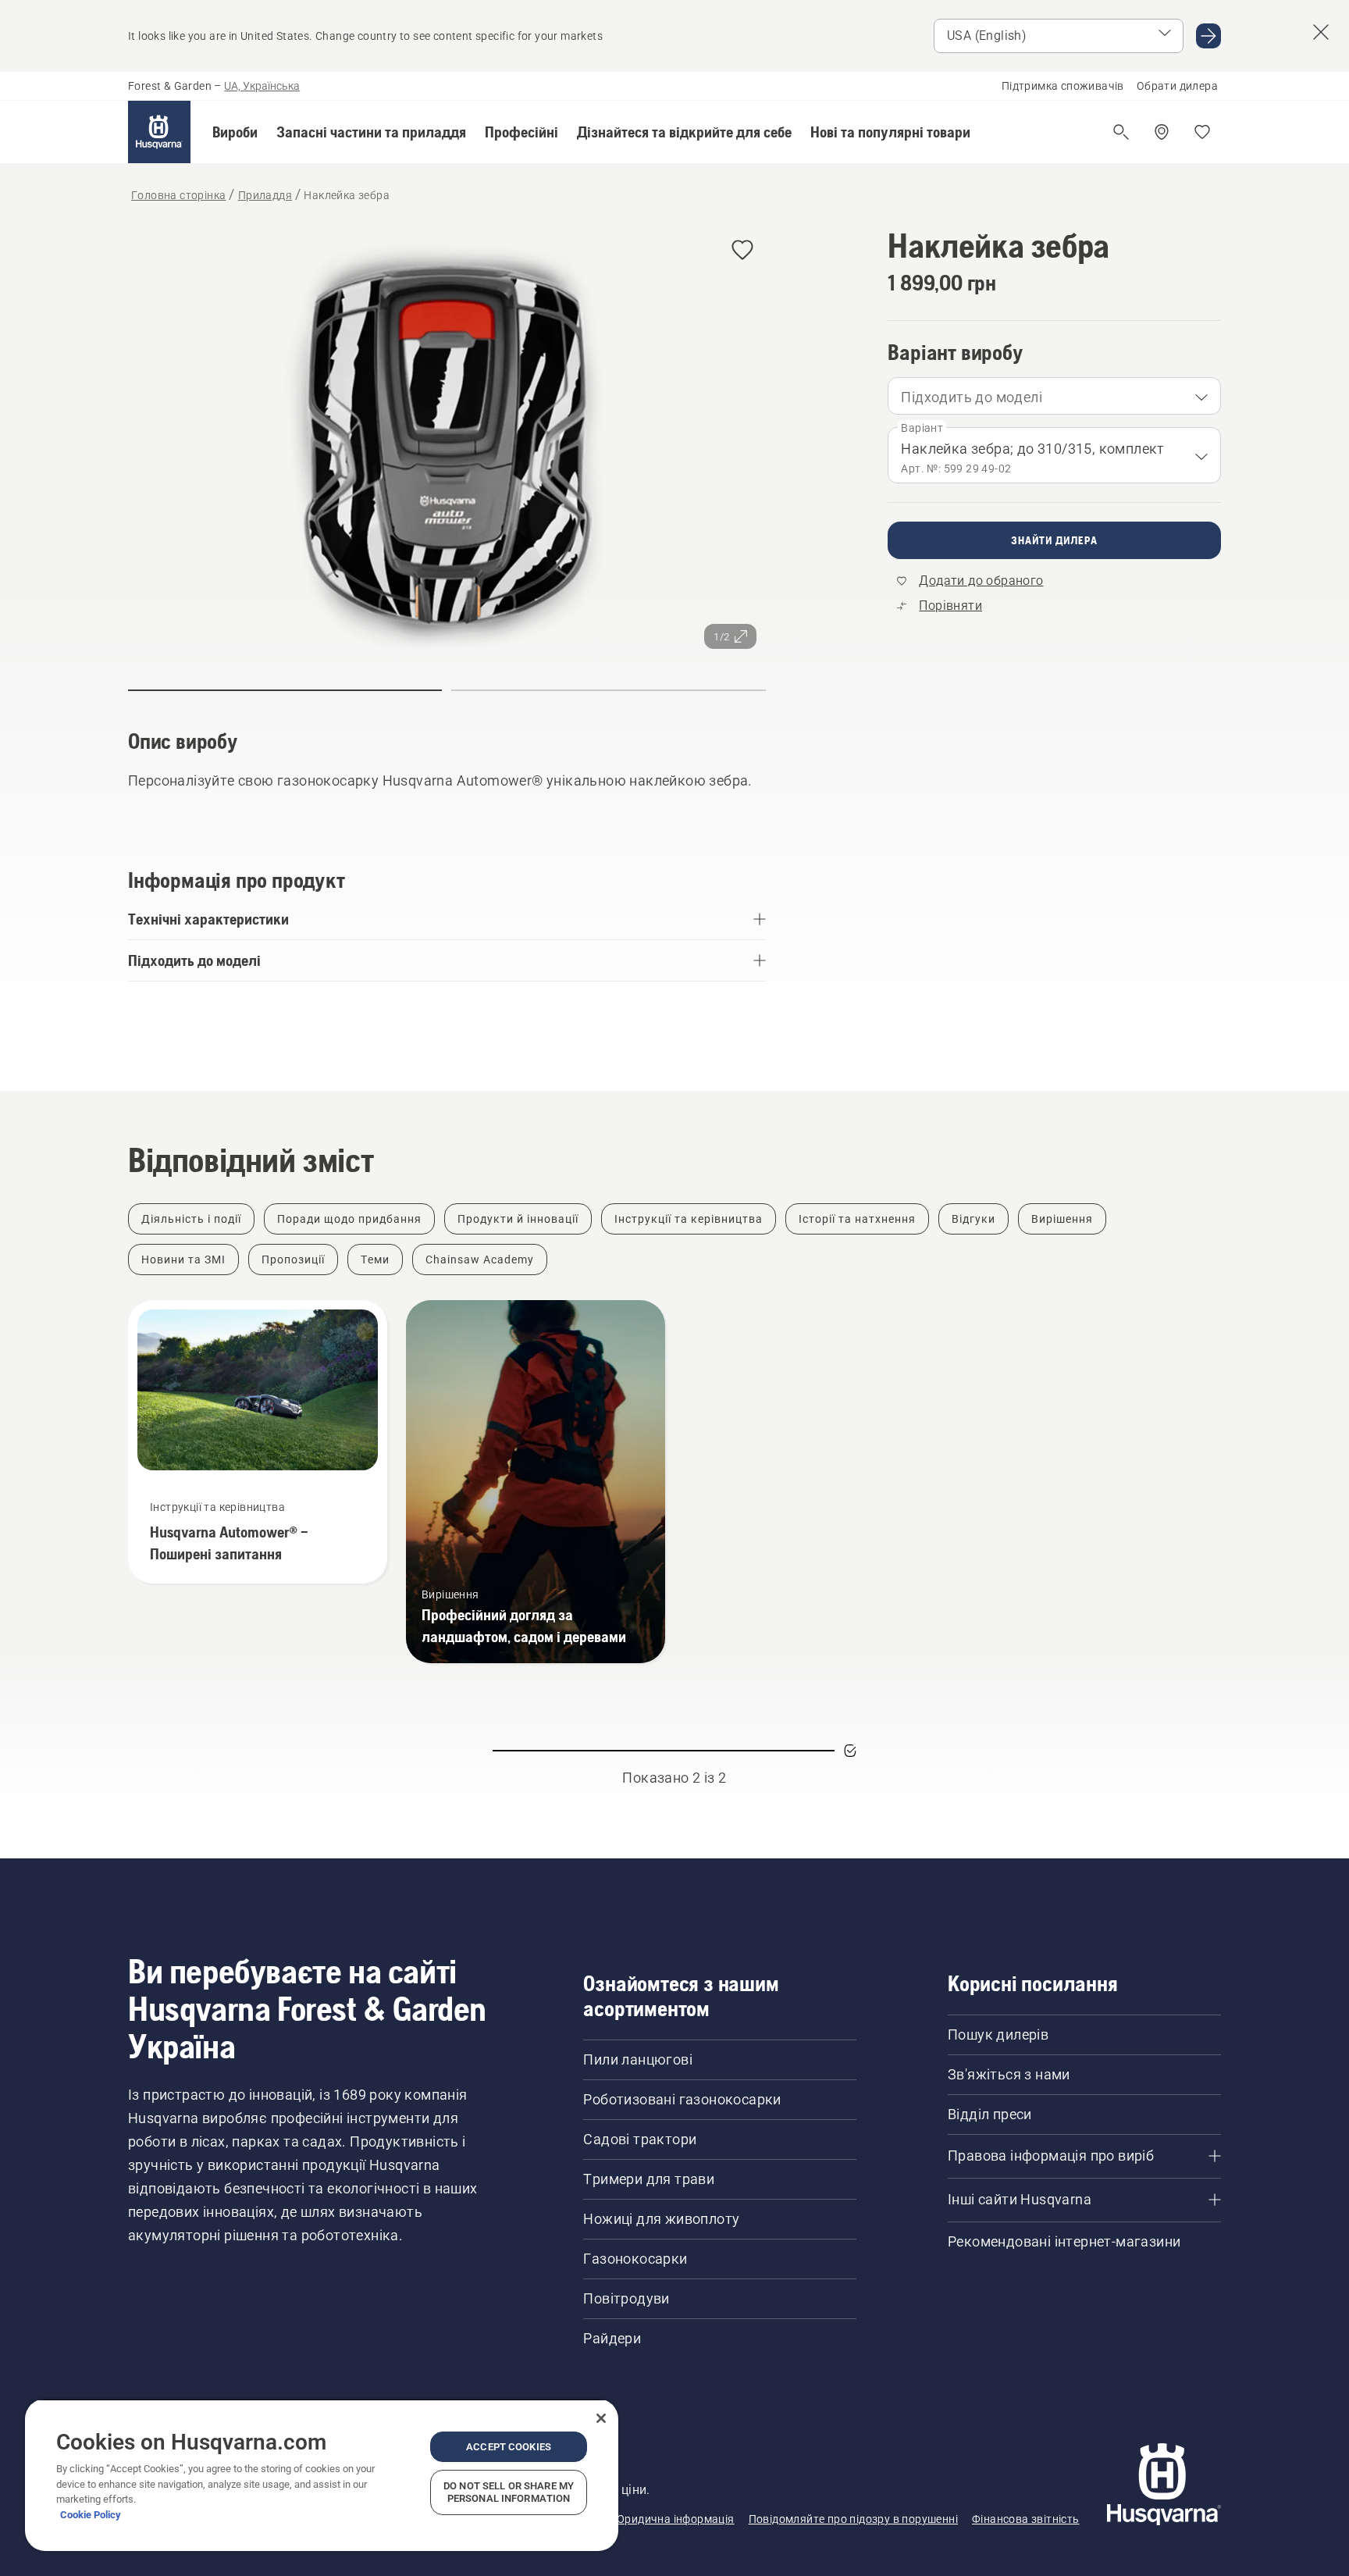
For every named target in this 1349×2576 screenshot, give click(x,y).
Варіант (922, 428)
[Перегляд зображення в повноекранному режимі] (447, 442)
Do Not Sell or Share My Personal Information (509, 2492)
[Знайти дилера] (1162, 132)
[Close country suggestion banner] (1321, 32)
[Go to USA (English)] (1208, 36)
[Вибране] (1202, 132)
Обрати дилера (1177, 86)
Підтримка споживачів (1063, 86)
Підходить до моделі (972, 397)
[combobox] (1054, 396)
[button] (235, 132)
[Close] (601, 2418)
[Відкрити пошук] (1121, 132)
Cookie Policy (91, 2515)
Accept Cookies (509, 2447)
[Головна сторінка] (159, 132)
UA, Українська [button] (262, 86)
